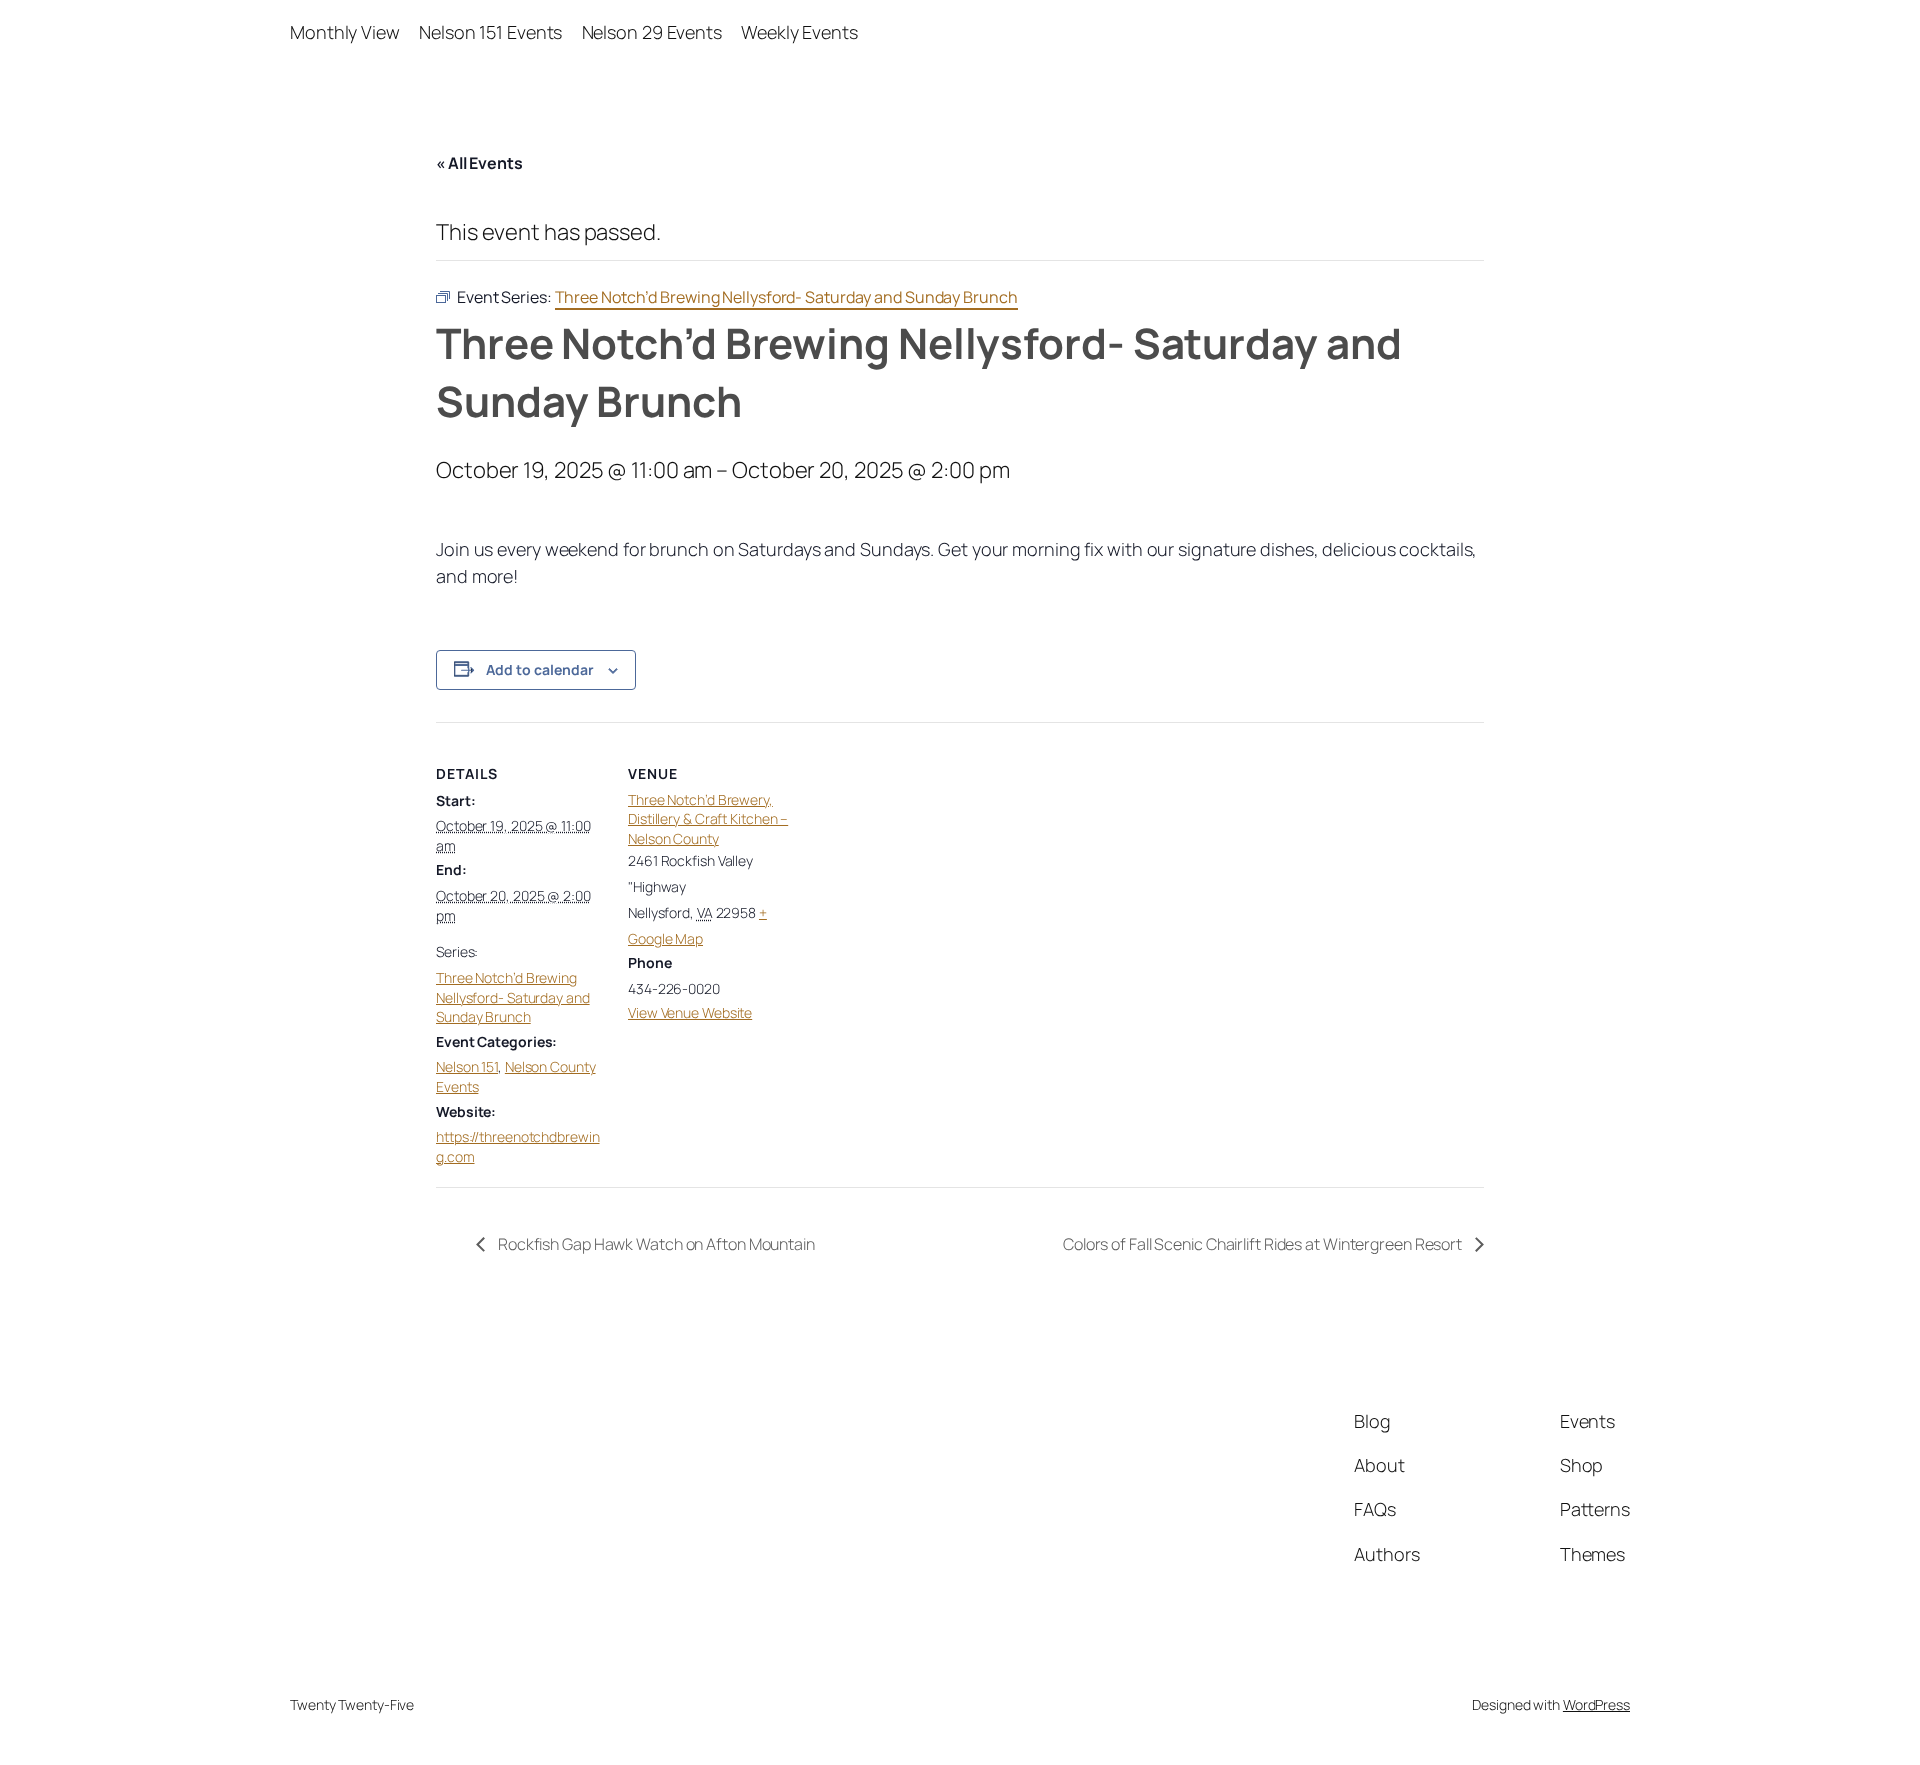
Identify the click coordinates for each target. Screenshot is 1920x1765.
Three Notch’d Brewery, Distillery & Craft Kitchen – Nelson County (708, 819)
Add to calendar (540, 669)
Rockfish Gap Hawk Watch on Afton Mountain (655, 1244)
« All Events (479, 163)
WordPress (1596, 1704)
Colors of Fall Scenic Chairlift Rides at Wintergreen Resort (1264, 1244)
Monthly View (345, 32)
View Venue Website (690, 1012)
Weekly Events (799, 32)
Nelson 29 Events (652, 32)
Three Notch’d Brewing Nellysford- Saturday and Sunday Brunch (513, 997)
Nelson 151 (467, 1066)
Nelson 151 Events (490, 32)
